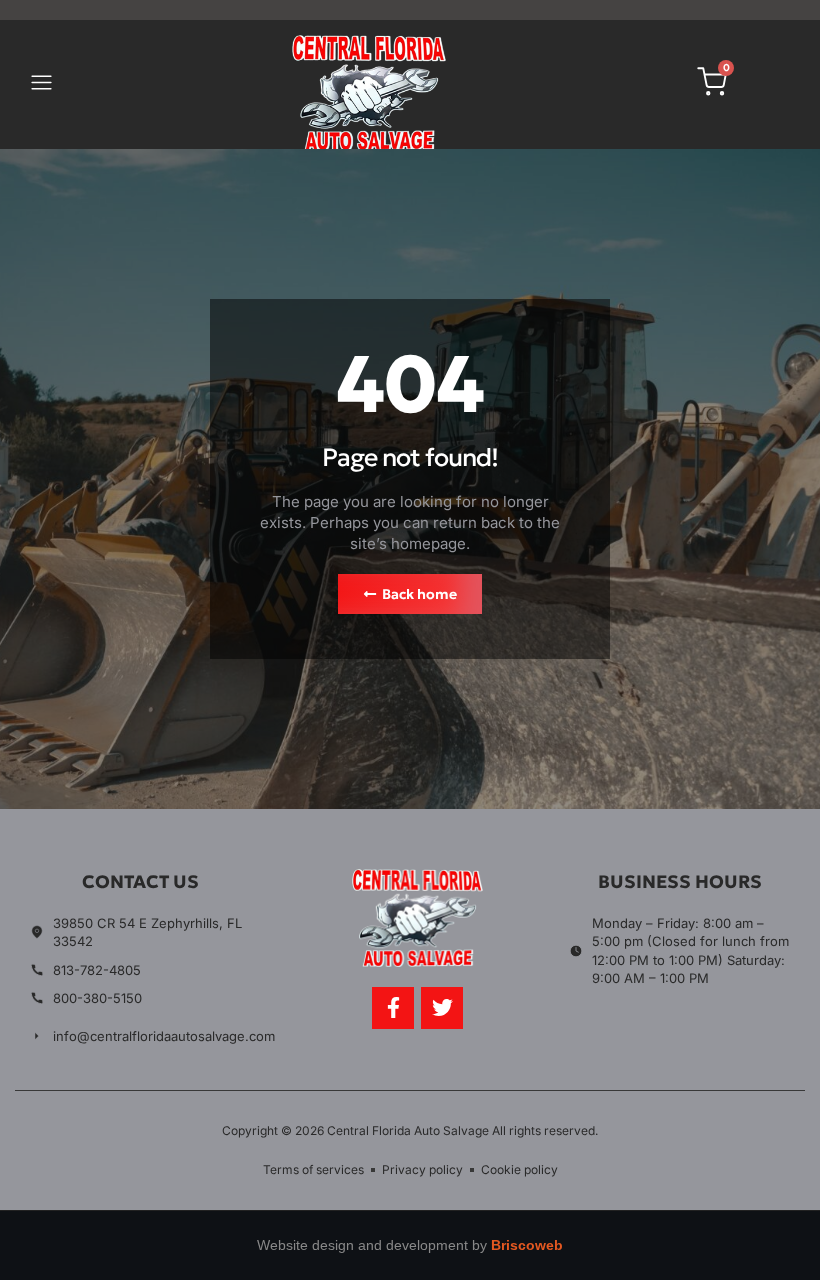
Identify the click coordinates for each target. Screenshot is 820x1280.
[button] (41, 85)
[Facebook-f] (393, 1008)
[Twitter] (442, 1008)
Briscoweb (527, 1245)
